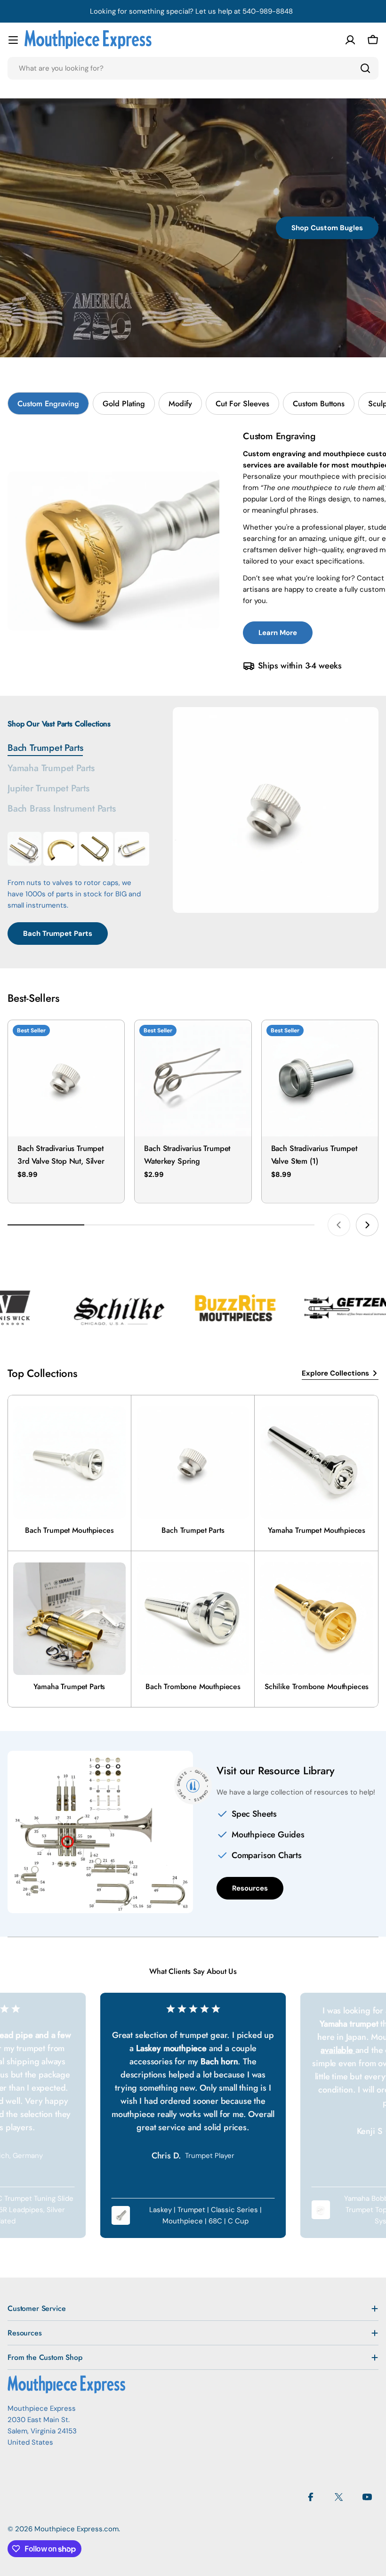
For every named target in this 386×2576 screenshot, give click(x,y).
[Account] (350, 40)
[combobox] (193, 68)
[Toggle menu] (13, 40)
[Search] (365, 68)
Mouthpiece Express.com (76, 2529)
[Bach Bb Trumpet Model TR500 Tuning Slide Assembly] (96, 849)
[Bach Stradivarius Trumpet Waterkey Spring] (193, 1078)
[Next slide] (367, 1225)
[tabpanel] (78, 888)
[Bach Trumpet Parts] (276, 810)
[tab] (48, 403)
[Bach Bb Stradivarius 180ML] (24, 849)
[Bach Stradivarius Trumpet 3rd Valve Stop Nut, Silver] (66, 1078)
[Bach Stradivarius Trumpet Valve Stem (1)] (320, 1078)
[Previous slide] (339, 1225)
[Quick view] (111, 1041)
